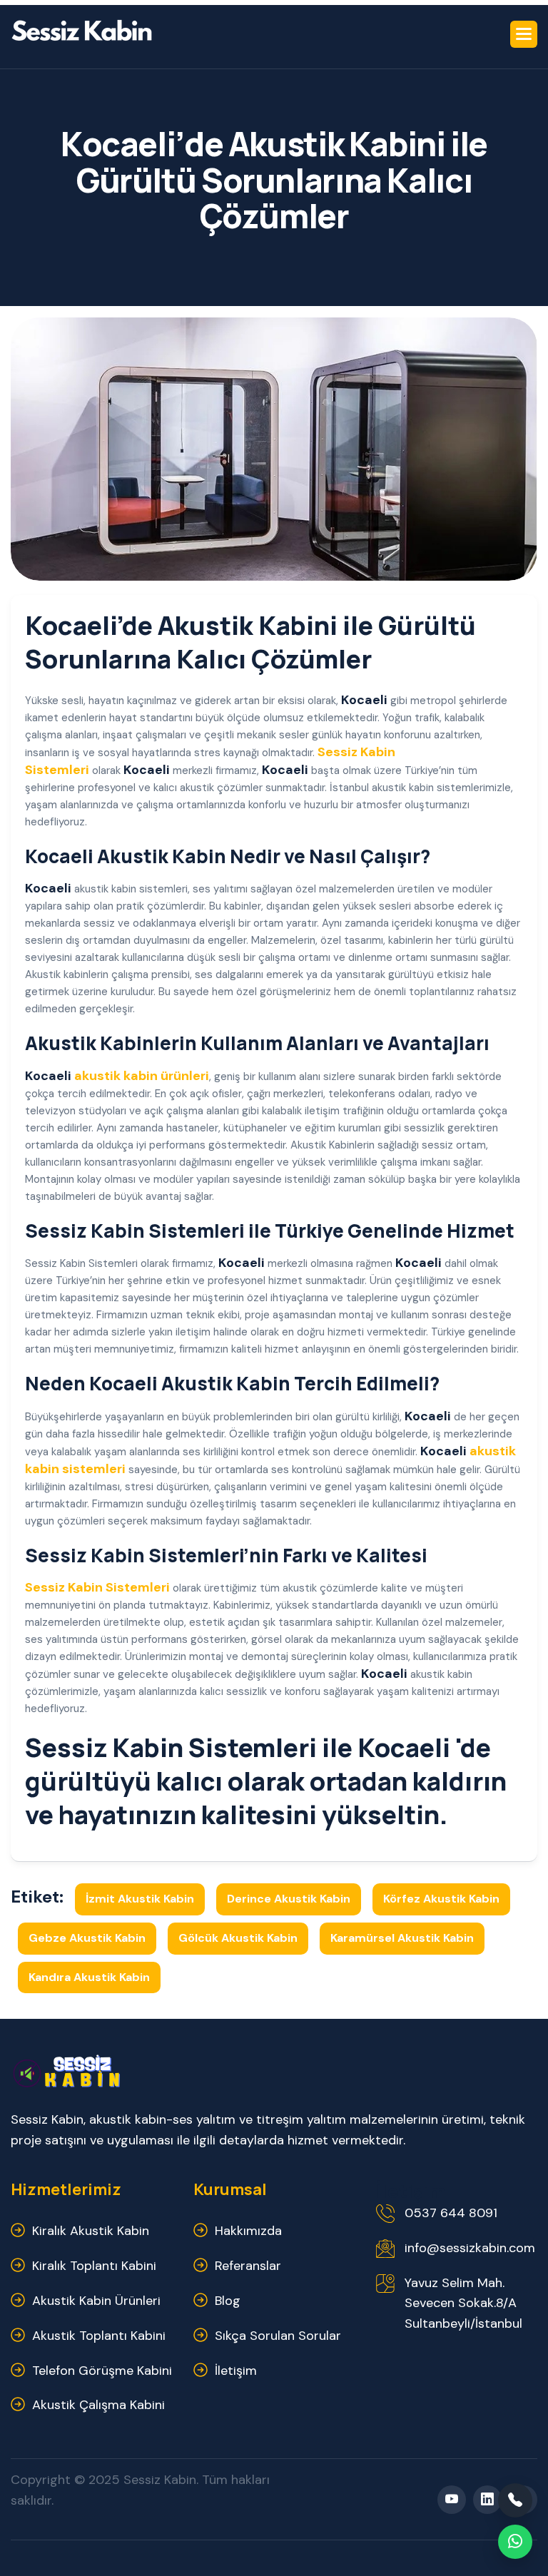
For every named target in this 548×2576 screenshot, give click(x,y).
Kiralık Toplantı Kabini (94, 2266)
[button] (524, 34)
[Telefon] (515, 2500)
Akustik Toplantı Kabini (99, 2336)
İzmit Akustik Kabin (140, 1899)
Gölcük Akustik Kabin (238, 1938)
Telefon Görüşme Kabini (102, 2371)
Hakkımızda (248, 2231)
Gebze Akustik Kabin (87, 1938)
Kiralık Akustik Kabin (91, 2231)
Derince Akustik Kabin (289, 1899)
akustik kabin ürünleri (142, 1076)
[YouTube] (452, 2500)
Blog (228, 2301)
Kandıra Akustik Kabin (89, 1977)
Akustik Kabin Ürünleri (96, 2301)
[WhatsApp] (515, 2542)
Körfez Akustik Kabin (441, 1899)
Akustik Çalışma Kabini (98, 2405)
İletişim (236, 2371)
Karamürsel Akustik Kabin (402, 1938)
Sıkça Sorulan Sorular (278, 2336)
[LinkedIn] (487, 2500)
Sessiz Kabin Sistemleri (97, 1587)
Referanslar (248, 2266)
